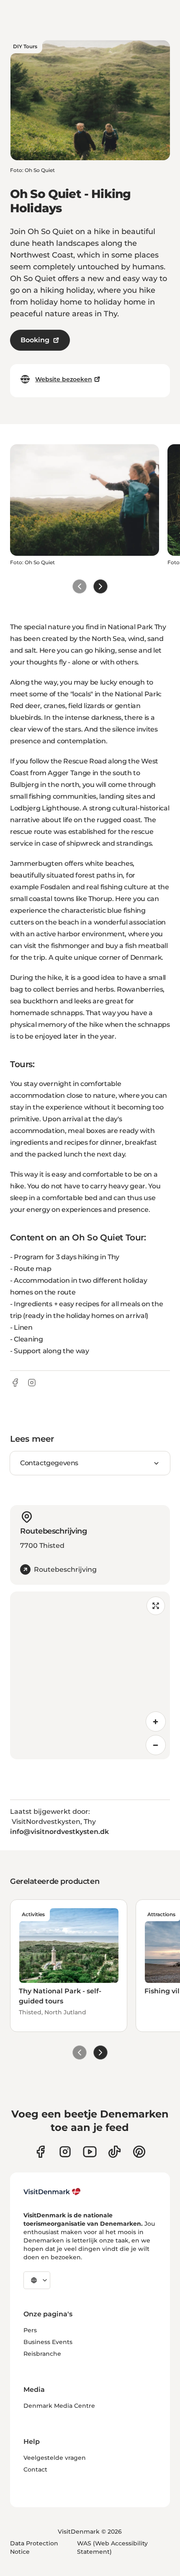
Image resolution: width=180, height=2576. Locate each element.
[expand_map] (156, 1606)
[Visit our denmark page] (40, 2152)
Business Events (48, 2342)
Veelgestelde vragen (55, 2458)
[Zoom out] (156, 1745)
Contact (35, 2469)
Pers (30, 2330)
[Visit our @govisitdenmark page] (114, 2152)
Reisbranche (42, 2354)
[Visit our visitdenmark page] (90, 2152)
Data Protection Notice (34, 2547)
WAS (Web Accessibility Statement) (112, 2547)
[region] (90, 1675)
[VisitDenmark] (52, 2192)
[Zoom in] (156, 1722)
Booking (35, 340)
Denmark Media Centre (59, 2406)
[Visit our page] (65, 2152)
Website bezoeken (64, 379)
